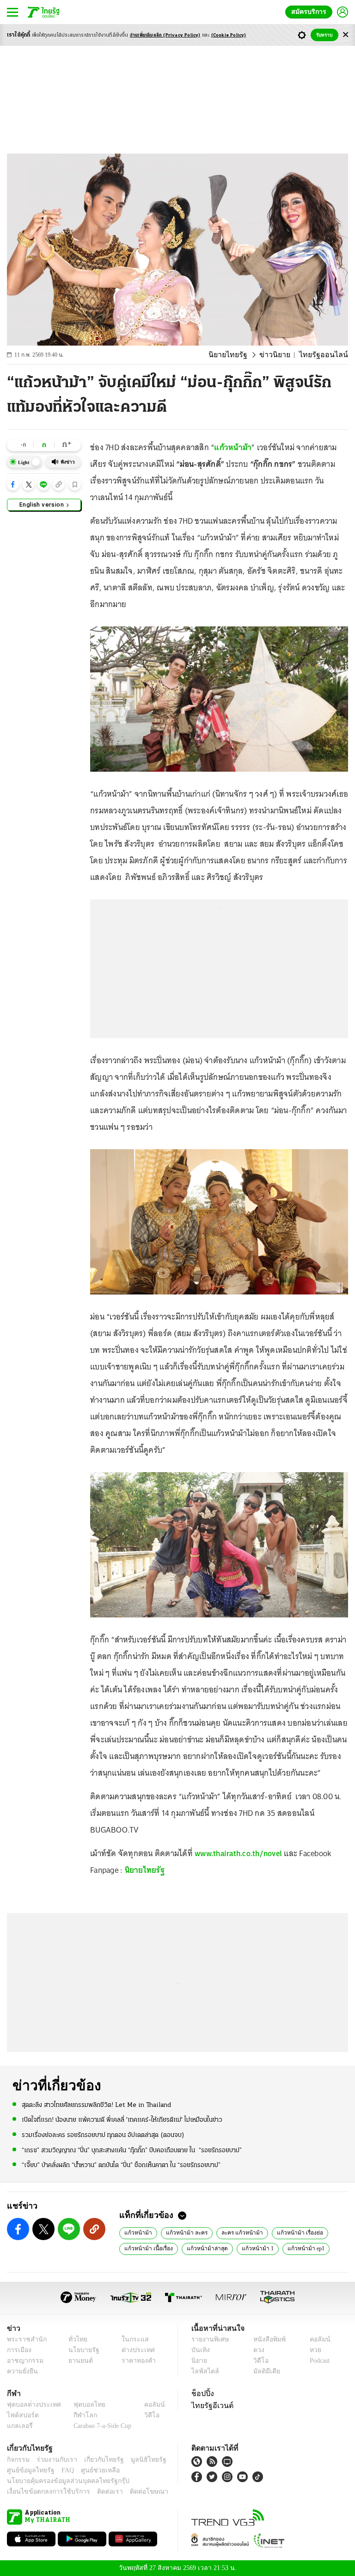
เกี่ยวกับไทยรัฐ (97, 2460)
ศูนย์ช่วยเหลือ (91, 2470)
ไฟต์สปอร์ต (21, 2415)
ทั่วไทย (76, 2339)
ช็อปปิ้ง (201, 2393)
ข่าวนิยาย (283, 355)
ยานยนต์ (78, 2361)
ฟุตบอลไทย (82, 2405)
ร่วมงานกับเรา (53, 2460)
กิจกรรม (18, 2460)
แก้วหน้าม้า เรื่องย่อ (288, 2232)
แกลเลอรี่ (19, 2426)
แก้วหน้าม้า (233, 447)
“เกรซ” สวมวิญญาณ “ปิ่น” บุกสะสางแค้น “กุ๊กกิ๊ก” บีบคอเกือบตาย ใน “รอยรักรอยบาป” (132, 2150)
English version (42, 504)
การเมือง (18, 2350)
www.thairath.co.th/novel (238, 1853)
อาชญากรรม (23, 2361)
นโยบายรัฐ (81, 2350)
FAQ (61, 2470)
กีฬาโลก (78, 2415)
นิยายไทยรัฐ (240, 355)
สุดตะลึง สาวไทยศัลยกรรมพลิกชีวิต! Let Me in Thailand (96, 2105)
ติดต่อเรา (98, 2492)
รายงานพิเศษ (208, 2339)
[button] (13, 484)
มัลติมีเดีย (263, 2371)
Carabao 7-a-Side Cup (100, 2426)
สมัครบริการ (311, 12)
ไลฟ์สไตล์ (203, 2371)
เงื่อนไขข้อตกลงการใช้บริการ (43, 2492)
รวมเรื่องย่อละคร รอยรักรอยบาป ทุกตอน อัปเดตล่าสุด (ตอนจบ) (103, 2135)
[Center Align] (346, 35)
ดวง (257, 2350)
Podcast (318, 2361)
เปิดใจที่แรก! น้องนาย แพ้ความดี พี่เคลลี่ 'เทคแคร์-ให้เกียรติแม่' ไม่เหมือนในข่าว (122, 2120)
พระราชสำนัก (24, 2339)
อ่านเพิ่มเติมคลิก (165, 35)
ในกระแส (132, 2339)
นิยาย (199, 2361)
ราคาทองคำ (136, 2361)
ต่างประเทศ (135, 2350)
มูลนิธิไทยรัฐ (138, 2460)
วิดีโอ (258, 2361)
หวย (312, 2350)
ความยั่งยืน (21, 2371)
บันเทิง (199, 2350)
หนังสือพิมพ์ (266, 2339)
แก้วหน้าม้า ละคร (182, 2232)
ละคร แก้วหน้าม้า (233, 2232)
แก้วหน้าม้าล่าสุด (201, 2248)
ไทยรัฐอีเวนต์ (210, 2405)
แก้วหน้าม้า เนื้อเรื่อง (147, 2248)
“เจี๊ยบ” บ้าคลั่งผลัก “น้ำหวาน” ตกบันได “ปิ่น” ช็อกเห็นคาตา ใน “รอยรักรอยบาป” (121, 2164)
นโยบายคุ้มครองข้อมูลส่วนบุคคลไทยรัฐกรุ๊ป (61, 2481)
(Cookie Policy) (229, 35)
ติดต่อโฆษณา (134, 2492)
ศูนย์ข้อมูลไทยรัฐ (28, 2470)
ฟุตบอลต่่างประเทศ (31, 2405)
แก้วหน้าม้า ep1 (294, 2248)
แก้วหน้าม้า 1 (248, 2248)
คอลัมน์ (315, 2339)
